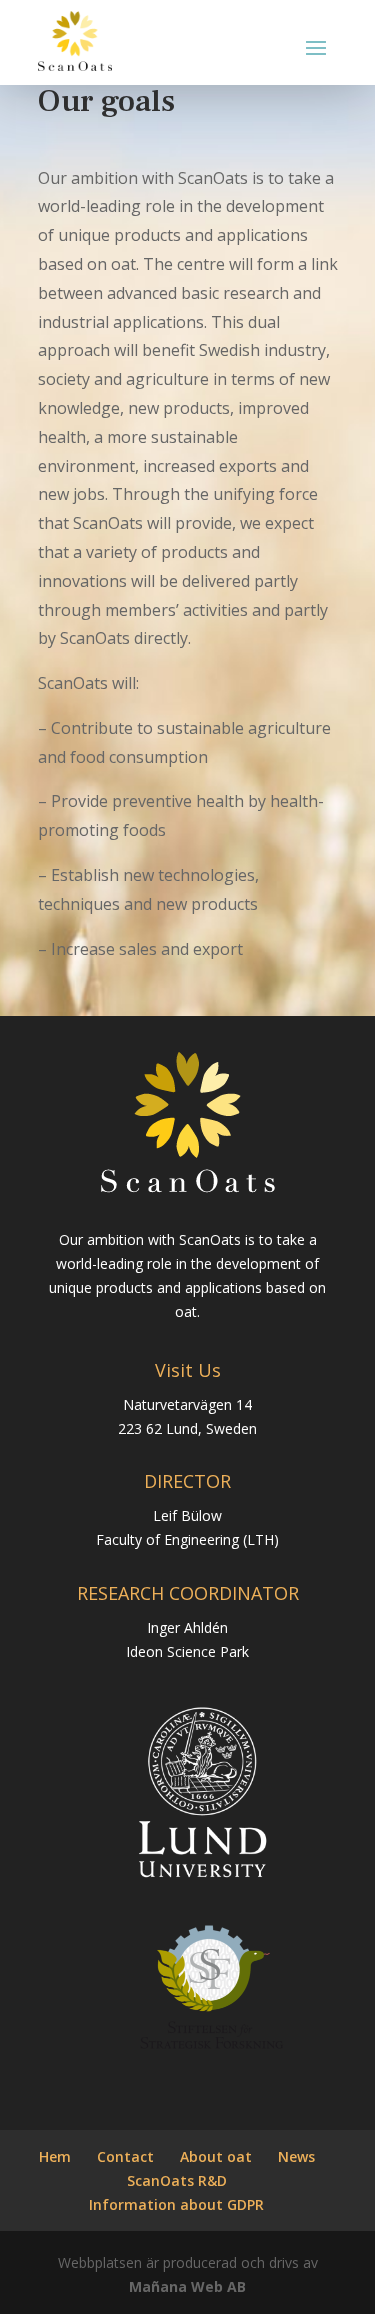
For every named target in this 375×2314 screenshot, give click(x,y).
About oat (216, 2156)
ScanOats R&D (177, 2180)
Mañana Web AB (187, 2286)
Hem (55, 2156)
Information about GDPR (176, 2204)
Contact (125, 2156)
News (296, 2156)
